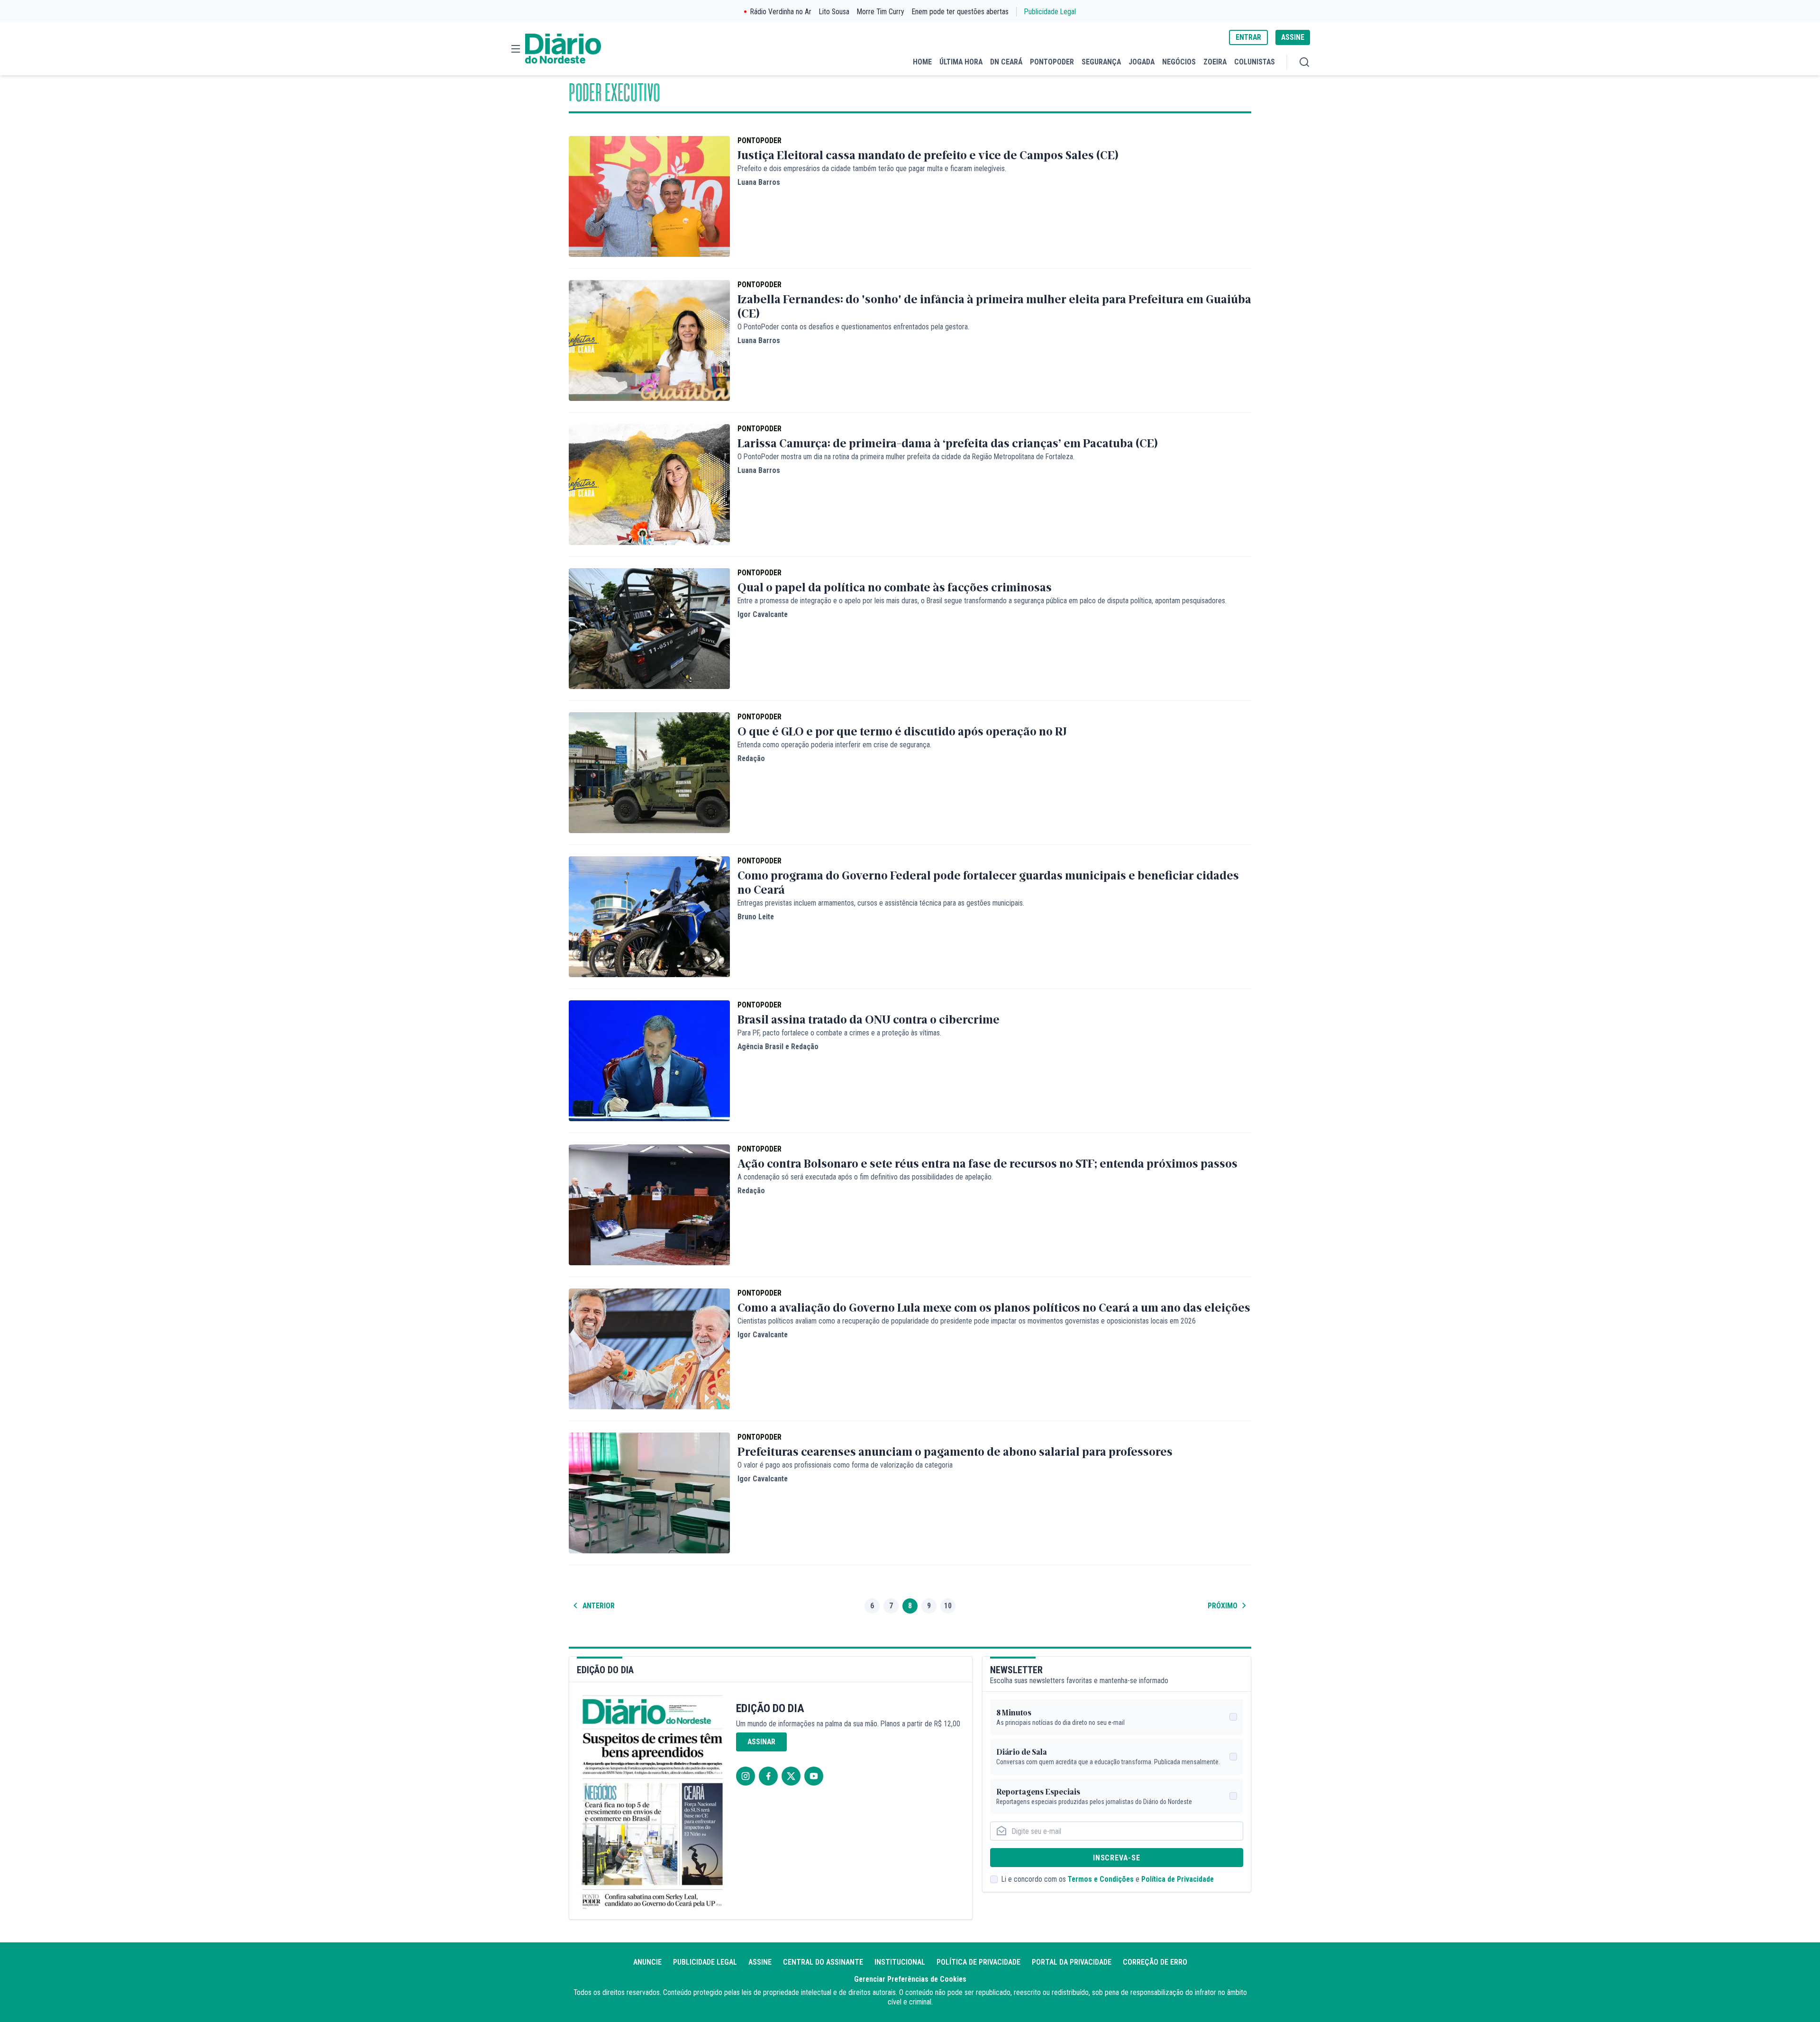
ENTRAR (1248, 37)
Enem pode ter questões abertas (960, 12)
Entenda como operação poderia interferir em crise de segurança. (834, 745)
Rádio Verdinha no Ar (781, 12)
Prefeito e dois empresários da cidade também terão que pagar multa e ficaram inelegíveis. (872, 168)
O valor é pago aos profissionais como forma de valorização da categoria (845, 1465)
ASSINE (1293, 37)
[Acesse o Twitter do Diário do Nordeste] (791, 1776)
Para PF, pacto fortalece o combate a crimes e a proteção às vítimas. (839, 1033)
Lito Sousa (834, 12)
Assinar (761, 1742)
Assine (760, 1962)
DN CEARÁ (1006, 62)
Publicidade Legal (1050, 12)
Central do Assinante (823, 1962)
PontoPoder (760, 141)
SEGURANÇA (1101, 62)
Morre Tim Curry (881, 12)
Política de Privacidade (1178, 1879)
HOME (922, 62)
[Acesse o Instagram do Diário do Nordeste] (746, 1776)
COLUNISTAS (1255, 62)
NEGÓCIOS (1179, 62)
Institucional (900, 1962)
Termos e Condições (1101, 1879)
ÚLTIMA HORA (961, 62)
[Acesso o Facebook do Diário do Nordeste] (768, 1776)
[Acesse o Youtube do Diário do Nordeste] (814, 1776)
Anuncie (647, 1962)
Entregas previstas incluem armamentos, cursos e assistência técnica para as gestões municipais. (881, 903)
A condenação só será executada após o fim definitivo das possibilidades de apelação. (865, 1177)
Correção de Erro (1155, 1962)
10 (948, 1606)
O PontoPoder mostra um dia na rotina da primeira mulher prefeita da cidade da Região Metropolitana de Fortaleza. (906, 457)
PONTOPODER (1052, 62)
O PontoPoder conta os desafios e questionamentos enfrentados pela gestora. (853, 327)
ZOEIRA (1215, 62)
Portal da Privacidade (1072, 1962)
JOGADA (1142, 62)
